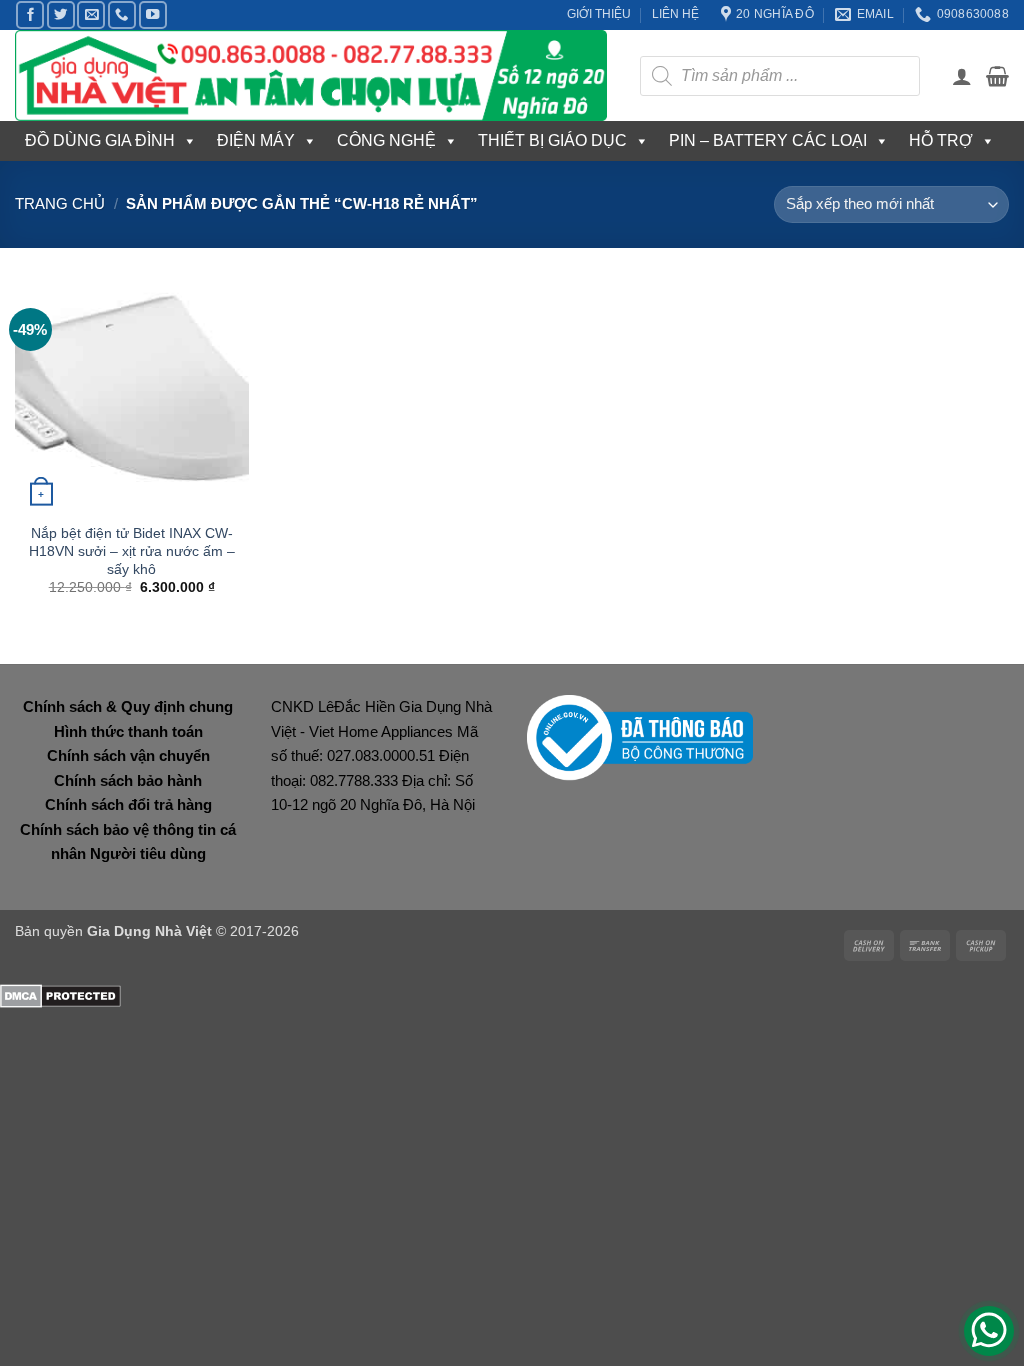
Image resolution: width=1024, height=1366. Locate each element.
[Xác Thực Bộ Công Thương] (640, 736)
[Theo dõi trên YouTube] (153, 15)
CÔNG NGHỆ (386, 140)
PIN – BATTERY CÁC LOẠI (768, 140)
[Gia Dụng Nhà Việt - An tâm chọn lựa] (312, 75)
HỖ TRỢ (941, 140)
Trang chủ (60, 203)
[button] (962, 76)
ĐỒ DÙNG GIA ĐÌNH (100, 140)
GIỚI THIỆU (599, 14)
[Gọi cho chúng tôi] (122, 15)
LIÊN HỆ (675, 14)
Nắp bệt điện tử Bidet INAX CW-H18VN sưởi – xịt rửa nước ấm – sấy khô (132, 551)
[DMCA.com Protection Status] (60, 994)
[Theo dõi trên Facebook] (30, 15)
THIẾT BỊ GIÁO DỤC (552, 140)
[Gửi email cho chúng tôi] (91, 15)
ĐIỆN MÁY (256, 140)
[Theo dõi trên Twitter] (61, 15)
